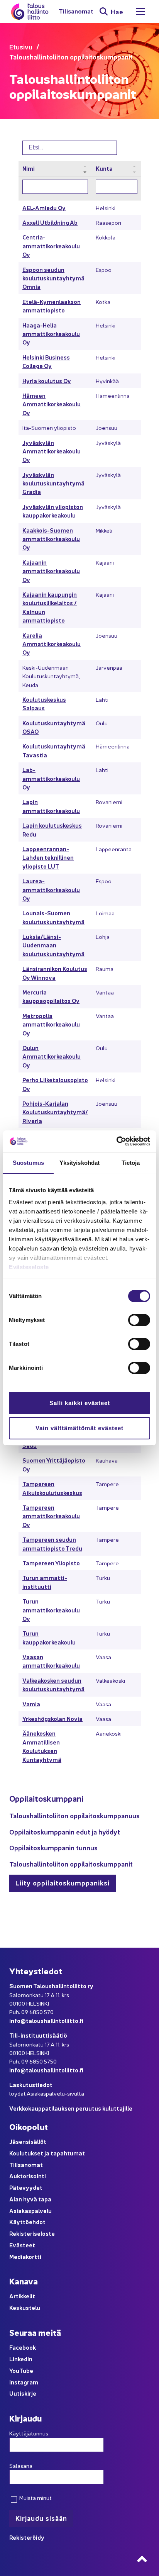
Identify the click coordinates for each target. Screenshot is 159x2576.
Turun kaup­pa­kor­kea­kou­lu (49, 1637)
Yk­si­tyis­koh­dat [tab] (79, 1163)
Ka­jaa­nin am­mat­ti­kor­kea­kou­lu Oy (51, 571)
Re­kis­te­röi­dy (27, 2537)
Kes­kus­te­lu (25, 2307)
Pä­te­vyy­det (26, 2187)
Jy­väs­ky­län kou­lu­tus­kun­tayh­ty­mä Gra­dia (53, 483)
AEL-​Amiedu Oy (44, 208)
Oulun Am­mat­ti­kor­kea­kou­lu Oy (52, 1056)
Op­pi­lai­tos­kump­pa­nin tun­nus (53, 1847)
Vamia (31, 1704)
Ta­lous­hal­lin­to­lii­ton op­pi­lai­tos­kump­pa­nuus (74, 1815)
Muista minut (35, 2498)
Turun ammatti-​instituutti (45, 1582)
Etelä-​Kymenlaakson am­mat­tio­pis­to (52, 306)
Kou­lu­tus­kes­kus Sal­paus (44, 703)
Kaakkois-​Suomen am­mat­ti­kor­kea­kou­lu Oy (51, 539)
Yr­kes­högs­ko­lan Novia (52, 1718)
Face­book (23, 2347)
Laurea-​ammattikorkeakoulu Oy (51, 889)
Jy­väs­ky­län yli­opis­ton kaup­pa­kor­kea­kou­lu (53, 511)
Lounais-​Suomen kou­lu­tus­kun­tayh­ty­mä (53, 917)
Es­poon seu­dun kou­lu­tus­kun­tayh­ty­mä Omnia (53, 278)
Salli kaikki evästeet (80, 1403)
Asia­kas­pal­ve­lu (30, 2210)
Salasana (21, 2466)
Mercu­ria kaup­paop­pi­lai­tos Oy (51, 996)
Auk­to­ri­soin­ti (28, 2176)
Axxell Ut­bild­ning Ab (50, 222)
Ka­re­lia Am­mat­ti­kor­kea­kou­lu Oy (52, 644)
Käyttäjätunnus (29, 2433)
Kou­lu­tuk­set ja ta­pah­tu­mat (47, 2153)
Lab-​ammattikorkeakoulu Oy (51, 778)
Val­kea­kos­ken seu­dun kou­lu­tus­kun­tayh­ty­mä (53, 1684)
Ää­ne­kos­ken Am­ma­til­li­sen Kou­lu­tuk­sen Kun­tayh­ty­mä (42, 1746)
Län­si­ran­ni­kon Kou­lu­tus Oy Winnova (55, 973)
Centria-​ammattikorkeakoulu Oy (51, 246)
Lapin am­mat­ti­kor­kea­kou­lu (51, 806)
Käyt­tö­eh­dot (27, 2222)
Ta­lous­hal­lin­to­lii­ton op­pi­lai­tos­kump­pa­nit (71, 1864)
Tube (26, 2370)
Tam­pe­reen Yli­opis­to (51, 1563)
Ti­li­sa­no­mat (76, 11)
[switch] (139, 1320)
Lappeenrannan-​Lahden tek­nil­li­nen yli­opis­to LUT (48, 857)
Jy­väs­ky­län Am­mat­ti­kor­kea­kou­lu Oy (52, 451)
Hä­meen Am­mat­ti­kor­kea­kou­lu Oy (52, 404)
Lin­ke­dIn (21, 2359)
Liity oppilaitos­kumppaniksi (63, 1883)
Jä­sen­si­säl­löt (28, 2141)
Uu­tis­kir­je (23, 2393)
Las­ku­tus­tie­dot (31, 2085)
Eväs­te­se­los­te (29, 1267)
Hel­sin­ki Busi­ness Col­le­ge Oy (46, 361)
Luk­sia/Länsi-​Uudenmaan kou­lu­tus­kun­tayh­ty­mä (53, 945)
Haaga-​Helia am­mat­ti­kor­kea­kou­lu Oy (51, 334)
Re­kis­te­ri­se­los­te (32, 2233)
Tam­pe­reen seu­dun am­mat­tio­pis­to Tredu (52, 1543)
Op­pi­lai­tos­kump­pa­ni (46, 1798)
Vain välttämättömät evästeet (79, 1428)
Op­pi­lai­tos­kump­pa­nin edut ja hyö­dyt (65, 1832)
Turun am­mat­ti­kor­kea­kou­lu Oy (51, 1610)
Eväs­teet (22, 2245)
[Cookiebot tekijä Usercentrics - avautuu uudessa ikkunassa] (116, 1141)
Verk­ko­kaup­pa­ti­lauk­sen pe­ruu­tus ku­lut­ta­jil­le (71, 2108)
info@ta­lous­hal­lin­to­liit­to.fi (46, 2020)
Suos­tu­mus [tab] (28, 1163)
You (14, 2370)
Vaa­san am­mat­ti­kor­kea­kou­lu (51, 1661)
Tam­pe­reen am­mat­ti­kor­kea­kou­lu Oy (51, 1516)
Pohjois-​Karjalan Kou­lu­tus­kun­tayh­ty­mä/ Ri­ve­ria (55, 1112)
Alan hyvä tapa (30, 2199)
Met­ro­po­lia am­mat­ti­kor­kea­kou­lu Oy (51, 1024)
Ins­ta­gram (24, 2382)
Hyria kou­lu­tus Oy (47, 381)
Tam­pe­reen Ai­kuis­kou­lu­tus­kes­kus (52, 1488)
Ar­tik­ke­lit (22, 2296)
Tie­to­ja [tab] (131, 1163)
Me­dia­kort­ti (25, 2256)
